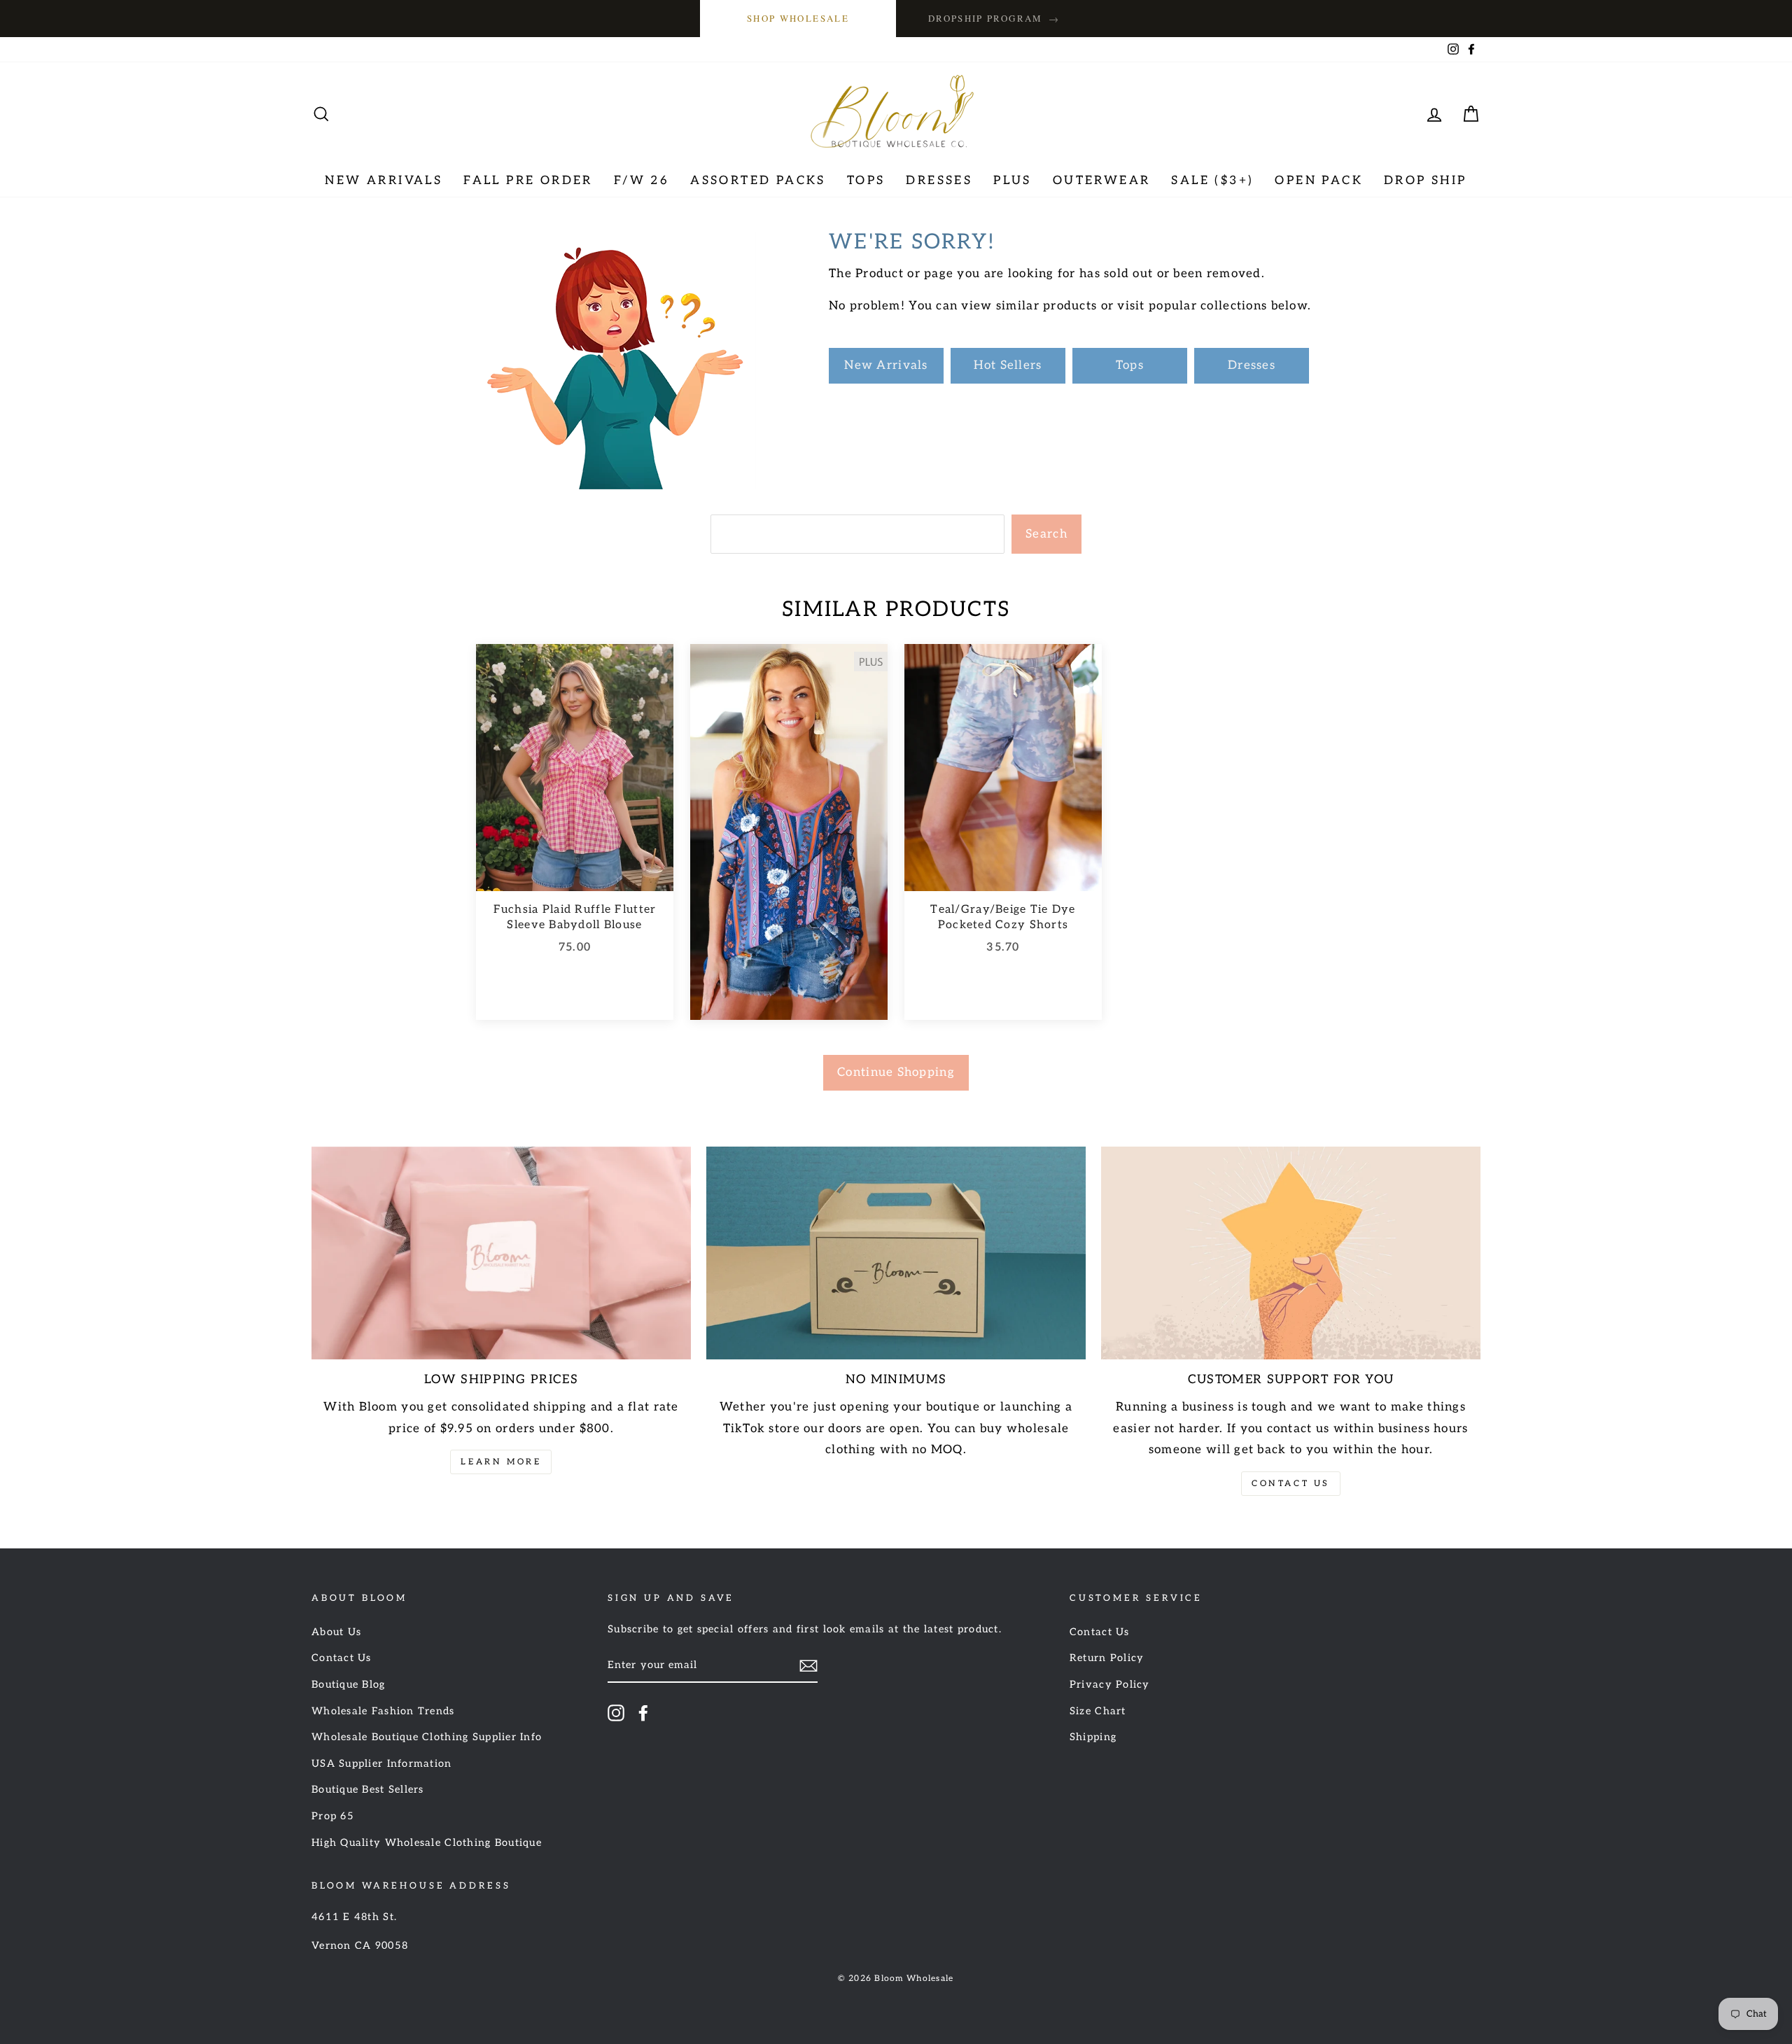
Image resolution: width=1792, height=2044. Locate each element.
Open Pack (1319, 181)
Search (1046, 534)
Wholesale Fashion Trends (383, 1711)
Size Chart (1098, 1711)
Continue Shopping (896, 1072)
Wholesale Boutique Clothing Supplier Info (427, 1737)
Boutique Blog (349, 1685)
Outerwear (1102, 181)
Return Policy (1107, 1658)
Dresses (939, 181)
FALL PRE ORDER (528, 181)
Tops (866, 181)
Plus (1013, 181)
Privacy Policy (1110, 1685)
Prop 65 (333, 1816)
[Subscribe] (808, 1666)
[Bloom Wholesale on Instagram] (616, 1713)
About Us (336, 1632)
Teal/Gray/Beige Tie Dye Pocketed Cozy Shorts (1003, 917)
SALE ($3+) (1212, 181)
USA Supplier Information (382, 1764)
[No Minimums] (896, 1253)
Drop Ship (1426, 181)
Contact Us (1291, 1484)
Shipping (1093, 1737)
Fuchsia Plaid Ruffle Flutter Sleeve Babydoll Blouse (575, 917)
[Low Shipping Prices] (501, 1253)
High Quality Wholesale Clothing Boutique (427, 1843)
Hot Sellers (1008, 365)
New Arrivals (384, 181)
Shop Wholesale (798, 18)
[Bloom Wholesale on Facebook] (643, 1713)
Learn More (501, 1462)
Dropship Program (994, 19)
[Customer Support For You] (1291, 1253)
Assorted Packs (758, 181)
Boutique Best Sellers (368, 1790)
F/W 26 (642, 181)
